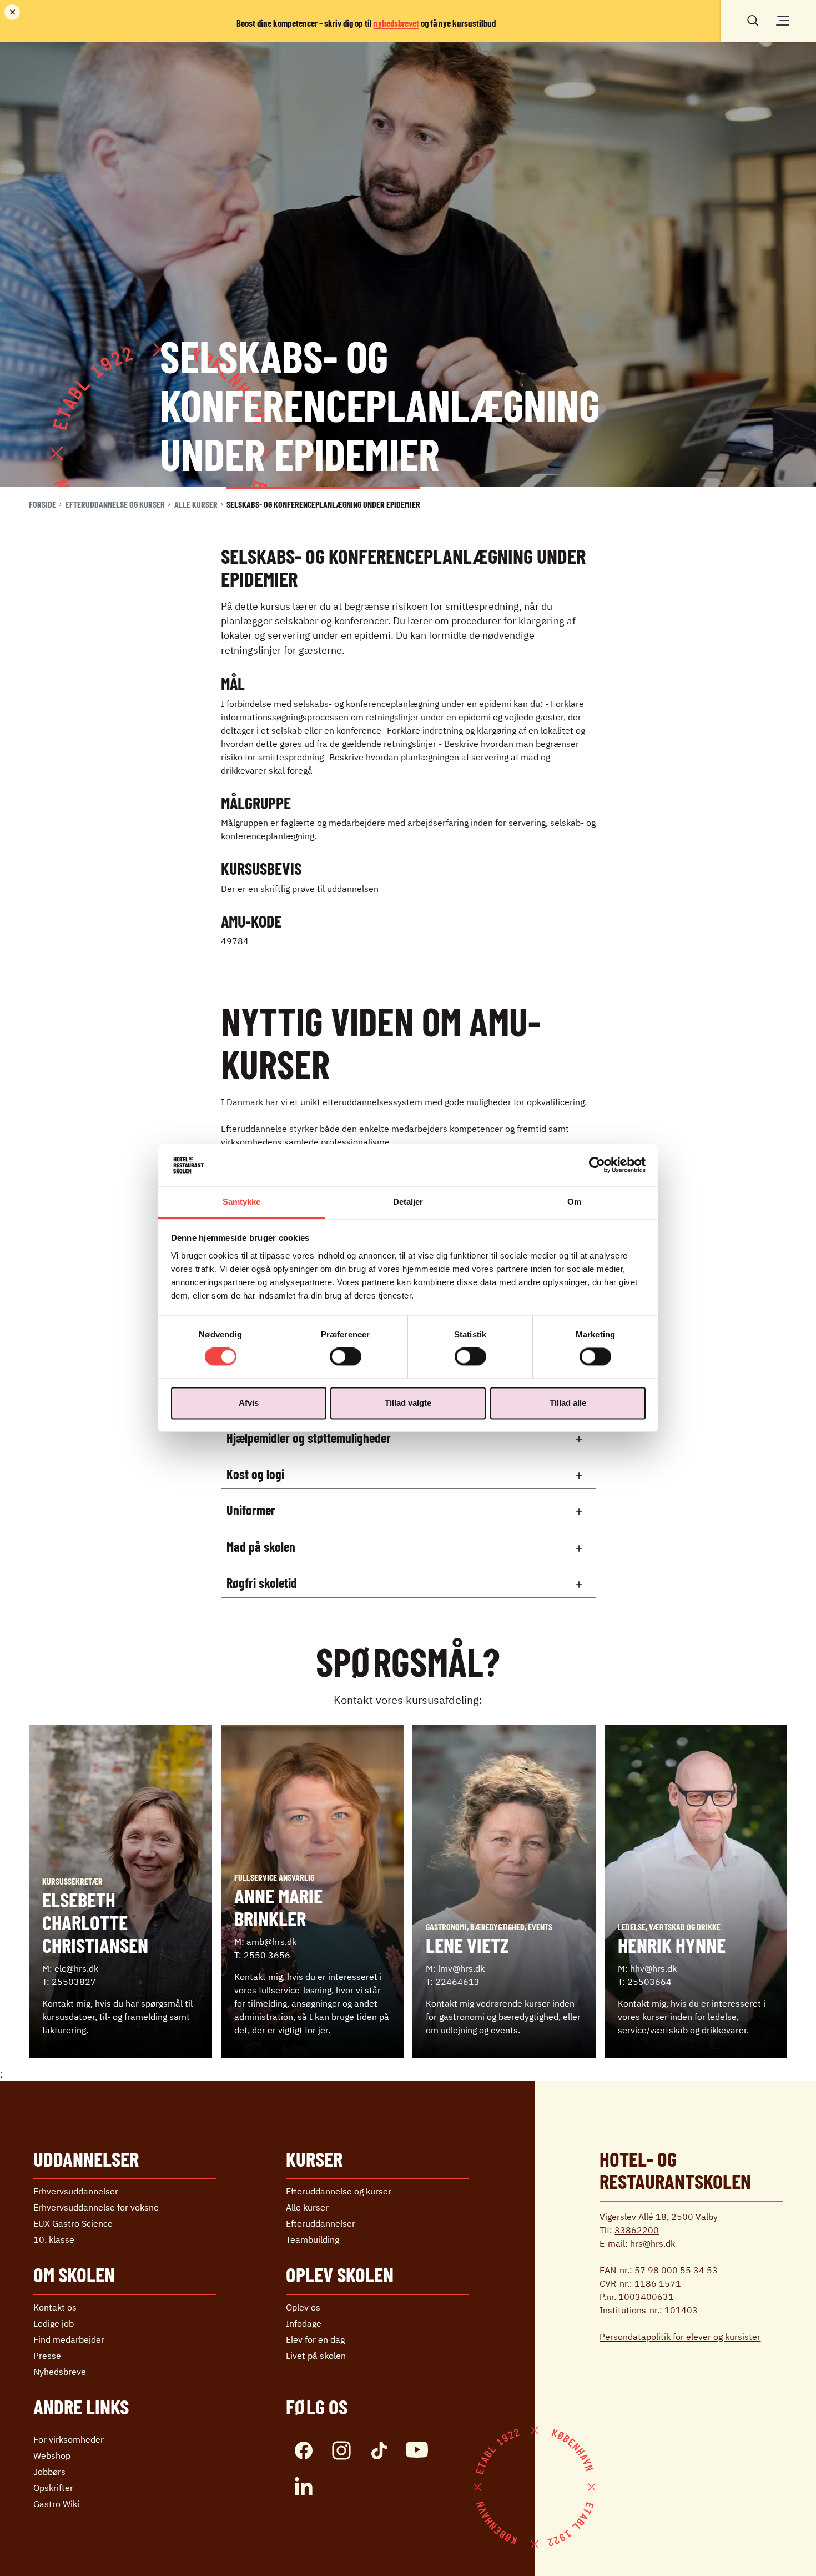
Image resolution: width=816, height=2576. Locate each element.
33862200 (637, 2230)
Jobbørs (49, 2472)
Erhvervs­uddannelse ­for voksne (96, 2207)
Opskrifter (53, 2488)
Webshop (52, 2455)
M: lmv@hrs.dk (455, 1968)
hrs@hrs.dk (653, 2243)
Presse (47, 2356)
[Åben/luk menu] (783, 21)
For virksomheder (69, 2439)
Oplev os (303, 2307)
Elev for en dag (315, 2339)
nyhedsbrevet (396, 23)
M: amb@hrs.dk (265, 1942)
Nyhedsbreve (60, 2372)
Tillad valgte (408, 1403)
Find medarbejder (69, 2339)
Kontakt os (55, 2307)
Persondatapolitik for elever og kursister (680, 2337)
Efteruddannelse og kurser (115, 504)
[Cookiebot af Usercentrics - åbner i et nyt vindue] (597, 1165)
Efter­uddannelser (321, 2223)
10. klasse (54, 2239)
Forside (42, 504)
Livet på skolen (316, 2356)
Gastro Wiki (56, 2504)
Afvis (249, 1403)
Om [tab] (574, 1202)
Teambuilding (313, 2239)
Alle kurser (196, 504)
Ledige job (54, 2323)
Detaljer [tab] (408, 1202)
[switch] (346, 1357)
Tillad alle (568, 1403)
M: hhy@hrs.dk (647, 1968)
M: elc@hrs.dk (70, 1968)
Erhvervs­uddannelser (76, 2191)
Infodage (304, 2323)
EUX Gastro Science (73, 2223)
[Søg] (753, 19)
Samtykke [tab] (242, 1202)
